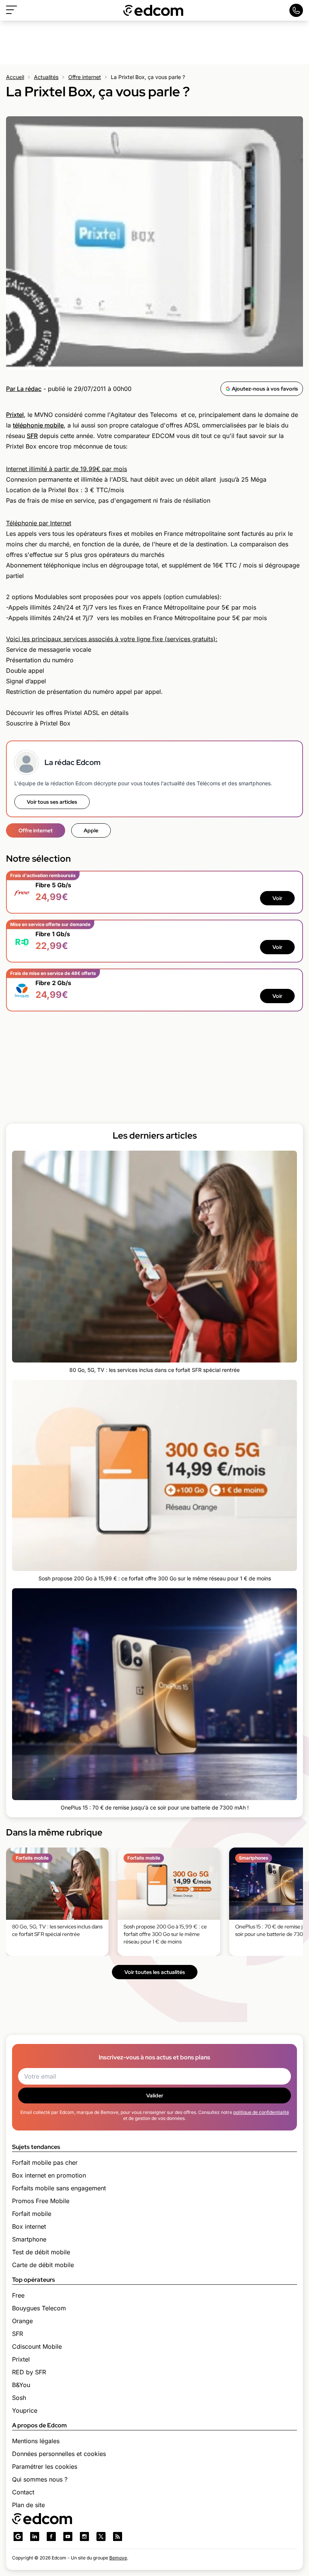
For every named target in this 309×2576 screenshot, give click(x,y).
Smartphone (29, 2239)
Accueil (15, 77)
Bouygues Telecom (39, 2308)
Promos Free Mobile (41, 2201)
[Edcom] (153, 10)
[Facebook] (51, 2536)
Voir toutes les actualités (155, 1972)
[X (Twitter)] (101, 2536)
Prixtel (15, 415)
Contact (23, 2492)
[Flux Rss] (118, 2536)
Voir (277, 898)
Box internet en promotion (49, 2175)
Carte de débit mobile (43, 2265)
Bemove (118, 2558)
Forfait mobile (32, 2214)
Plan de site (28, 2505)
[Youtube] (68, 2536)
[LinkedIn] (35, 2536)
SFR (32, 436)
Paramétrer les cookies (45, 2467)
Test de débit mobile (41, 2252)
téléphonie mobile (38, 425)
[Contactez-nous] (296, 10)
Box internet (29, 2226)
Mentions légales (36, 2441)
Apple (91, 830)
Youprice (25, 2410)
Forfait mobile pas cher (45, 2162)
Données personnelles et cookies (59, 2454)
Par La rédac (24, 389)
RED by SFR (29, 2372)
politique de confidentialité (261, 2112)
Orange (22, 2321)
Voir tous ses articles (52, 802)
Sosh (19, 2398)
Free (18, 2295)
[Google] (18, 2536)
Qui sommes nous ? (40, 2479)
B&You (21, 2385)
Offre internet (85, 77)
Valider (155, 2095)
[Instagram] (84, 2536)
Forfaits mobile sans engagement (59, 2188)
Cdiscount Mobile (37, 2346)
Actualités (46, 77)
